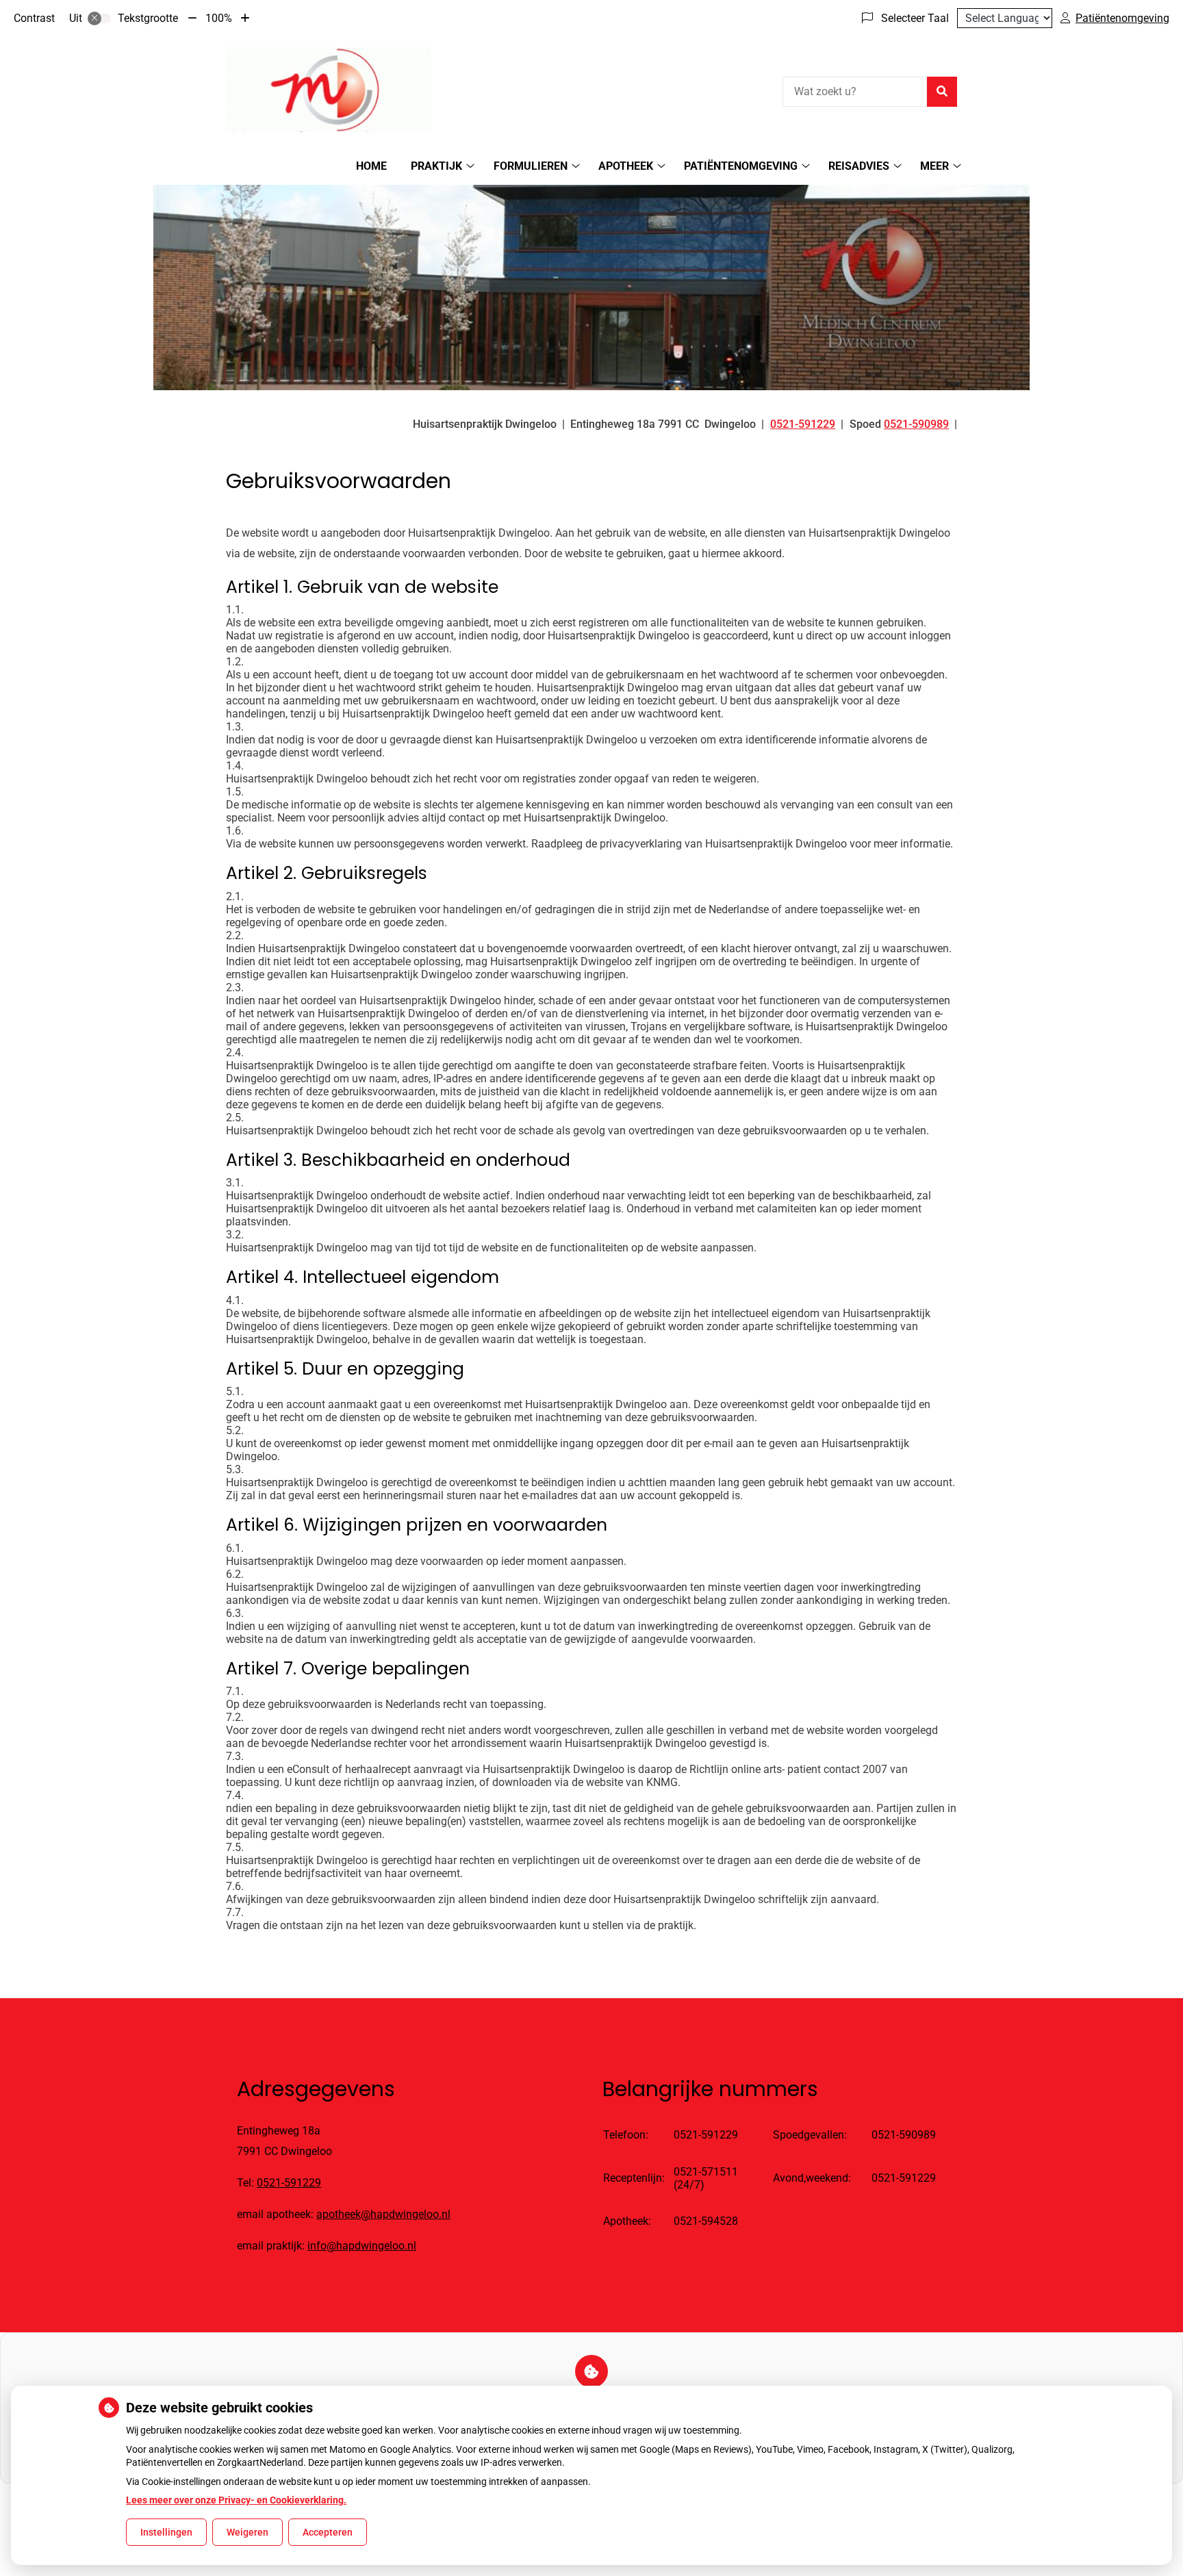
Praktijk (436, 166)
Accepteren (328, 2532)
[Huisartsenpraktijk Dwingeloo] (329, 90)
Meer (934, 166)
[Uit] (99, 18)
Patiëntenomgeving (741, 166)
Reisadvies (859, 166)
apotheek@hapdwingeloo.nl (383, 2214)
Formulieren (531, 166)
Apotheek (626, 166)
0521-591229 (289, 2183)
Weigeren (247, 2532)
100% (219, 18)
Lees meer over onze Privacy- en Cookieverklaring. (236, 2500)
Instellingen (166, 2532)
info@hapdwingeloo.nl (362, 2246)
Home (371, 166)
